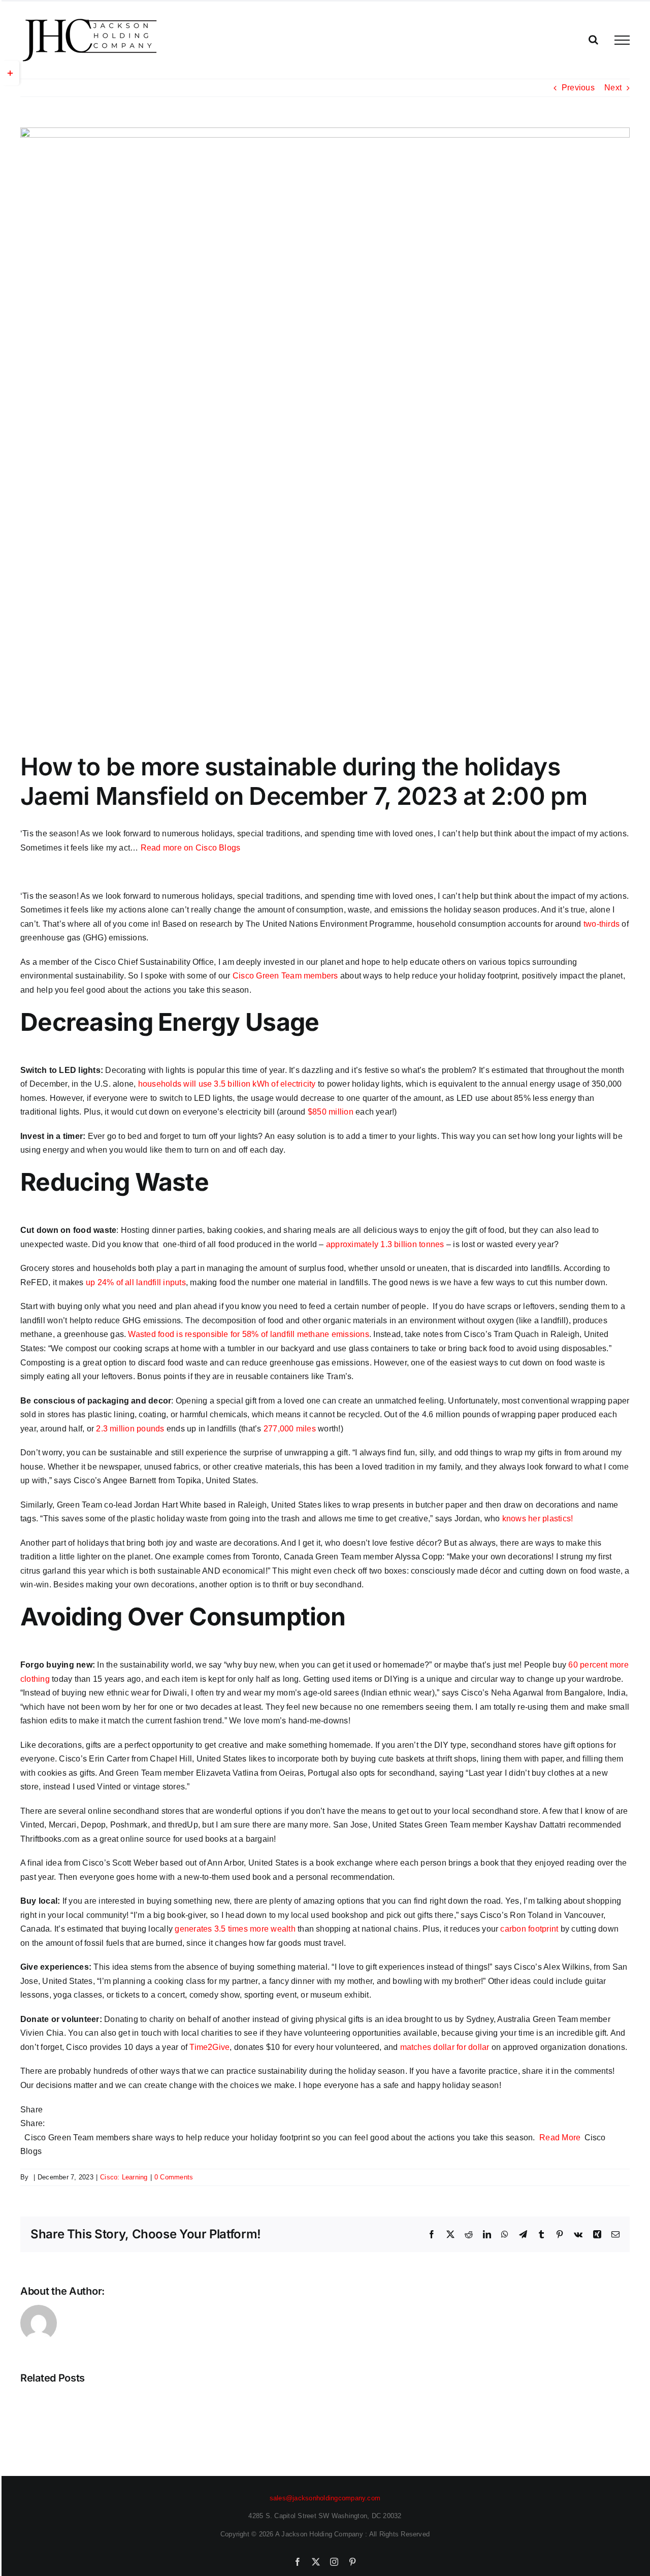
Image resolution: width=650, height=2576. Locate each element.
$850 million (331, 1112)
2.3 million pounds (130, 1429)
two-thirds (602, 924)
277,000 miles (290, 1429)
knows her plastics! (538, 1519)
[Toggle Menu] (622, 40)
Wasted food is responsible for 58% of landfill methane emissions (248, 1334)
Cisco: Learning (124, 2177)
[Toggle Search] (593, 40)
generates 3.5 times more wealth (235, 1929)
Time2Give (209, 2047)
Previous (578, 88)
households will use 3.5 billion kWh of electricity (227, 1084)
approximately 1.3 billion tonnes (385, 1244)
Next (613, 88)
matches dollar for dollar (445, 2047)
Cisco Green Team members (285, 976)
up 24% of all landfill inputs (136, 1282)
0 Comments (174, 2177)
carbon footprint (529, 1929)
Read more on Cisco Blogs (191, 848)
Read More (560, 2138)
